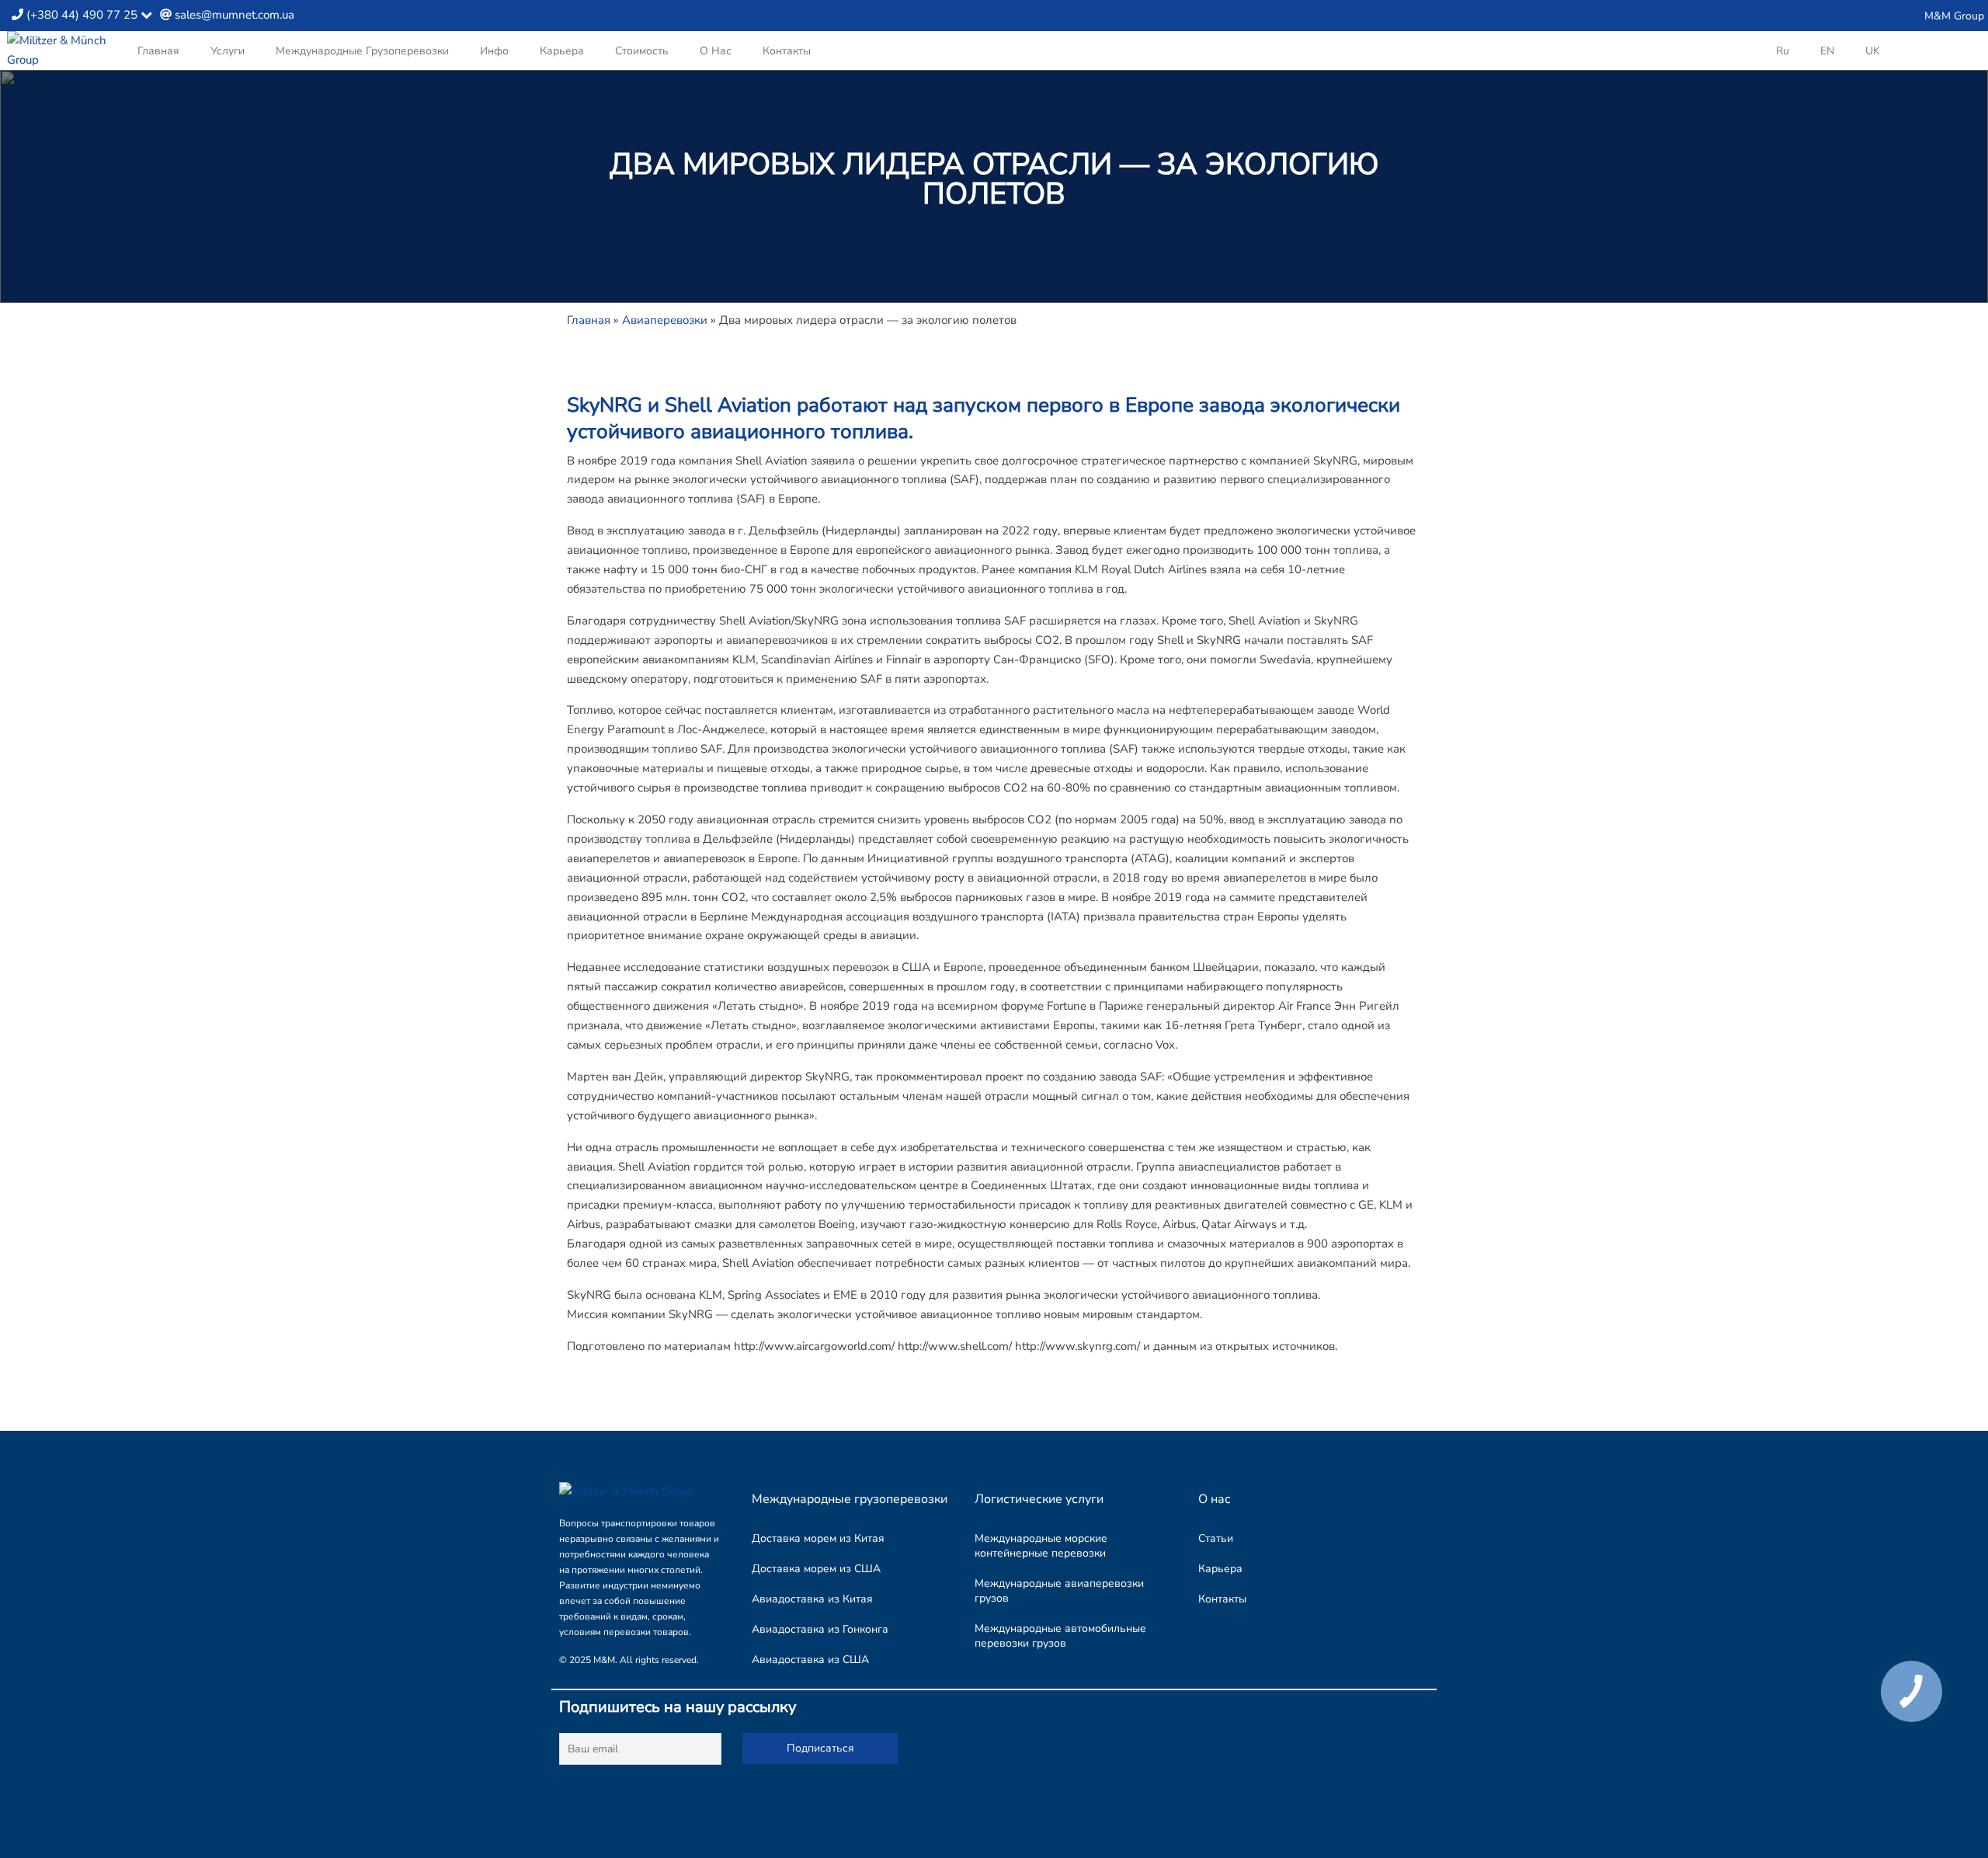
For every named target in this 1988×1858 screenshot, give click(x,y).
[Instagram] (1800, 16)
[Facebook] (1849, 16)
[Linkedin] (1825, 16)
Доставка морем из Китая (818, 1538)
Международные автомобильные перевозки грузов (1060, 1636)
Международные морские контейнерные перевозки (1041, 1546)
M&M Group (1954, 16)
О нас (716, 51)
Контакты (787, 51)
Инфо (494, 51)
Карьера (562, 51)
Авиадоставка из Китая (812, 1599)
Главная (158, 51)
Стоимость (642, 51)
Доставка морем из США (816, 1569)
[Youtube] (1874, 16)
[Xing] (1899, 16)
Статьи (1216, 1538)
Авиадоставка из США (810, 1660)
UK (1873, 51)
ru (1783, 51)
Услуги (228, 51)
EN (1827, 51)
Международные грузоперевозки (362, 51)
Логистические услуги (1039, 1499)
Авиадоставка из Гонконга (820, 1629)
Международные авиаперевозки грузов (1059, 1591)
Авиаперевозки (665, 320)
